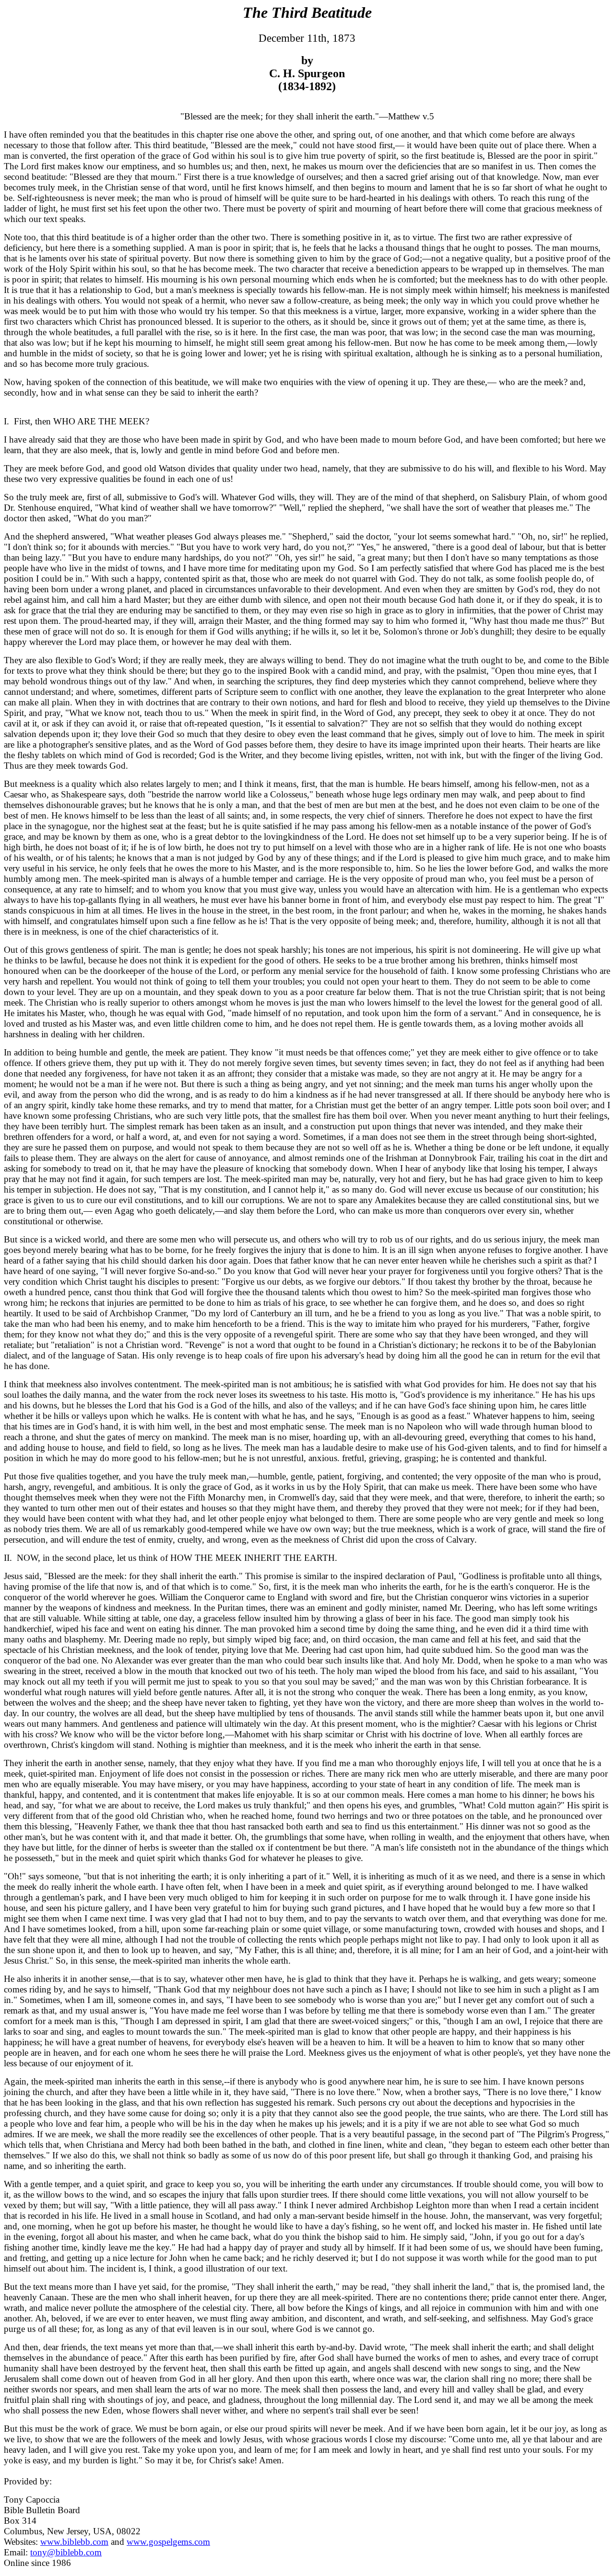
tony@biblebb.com (66, 2552)
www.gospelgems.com (168, 2542)
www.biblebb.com (74, 2542)
